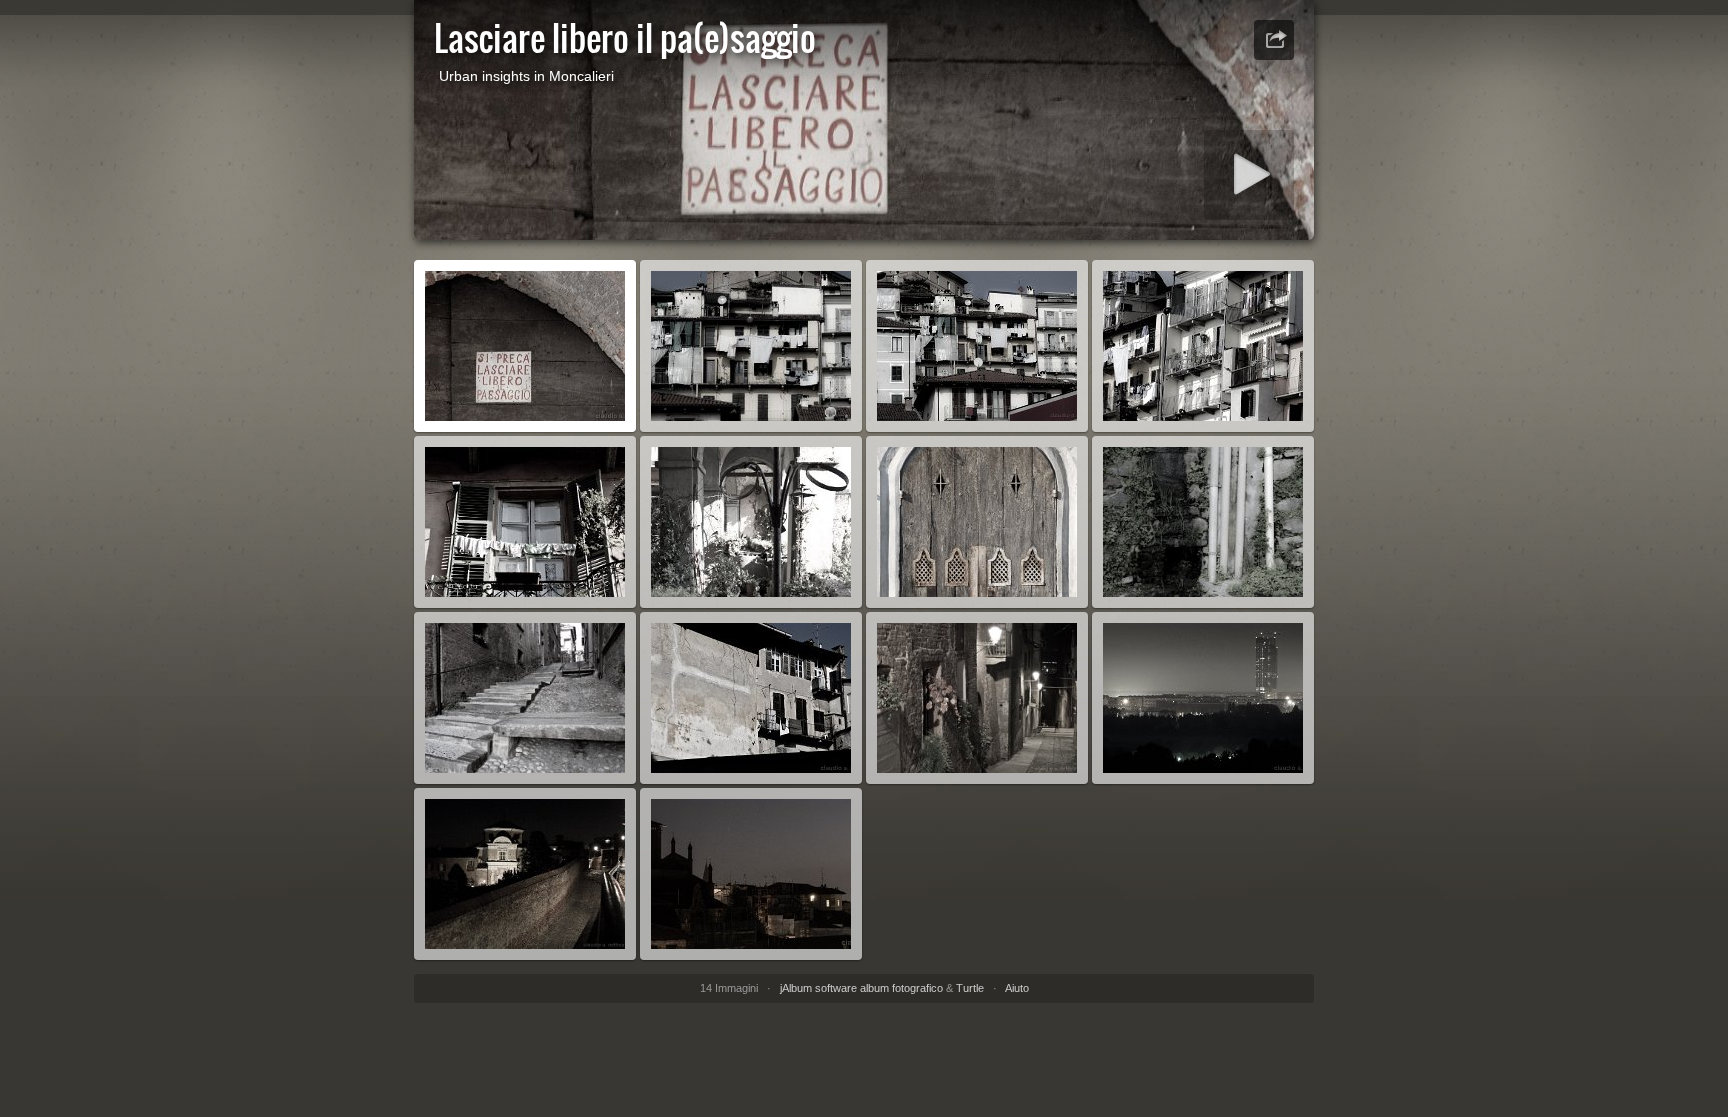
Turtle (970, 988)
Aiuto (1017, 988)
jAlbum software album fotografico (861, 988)
